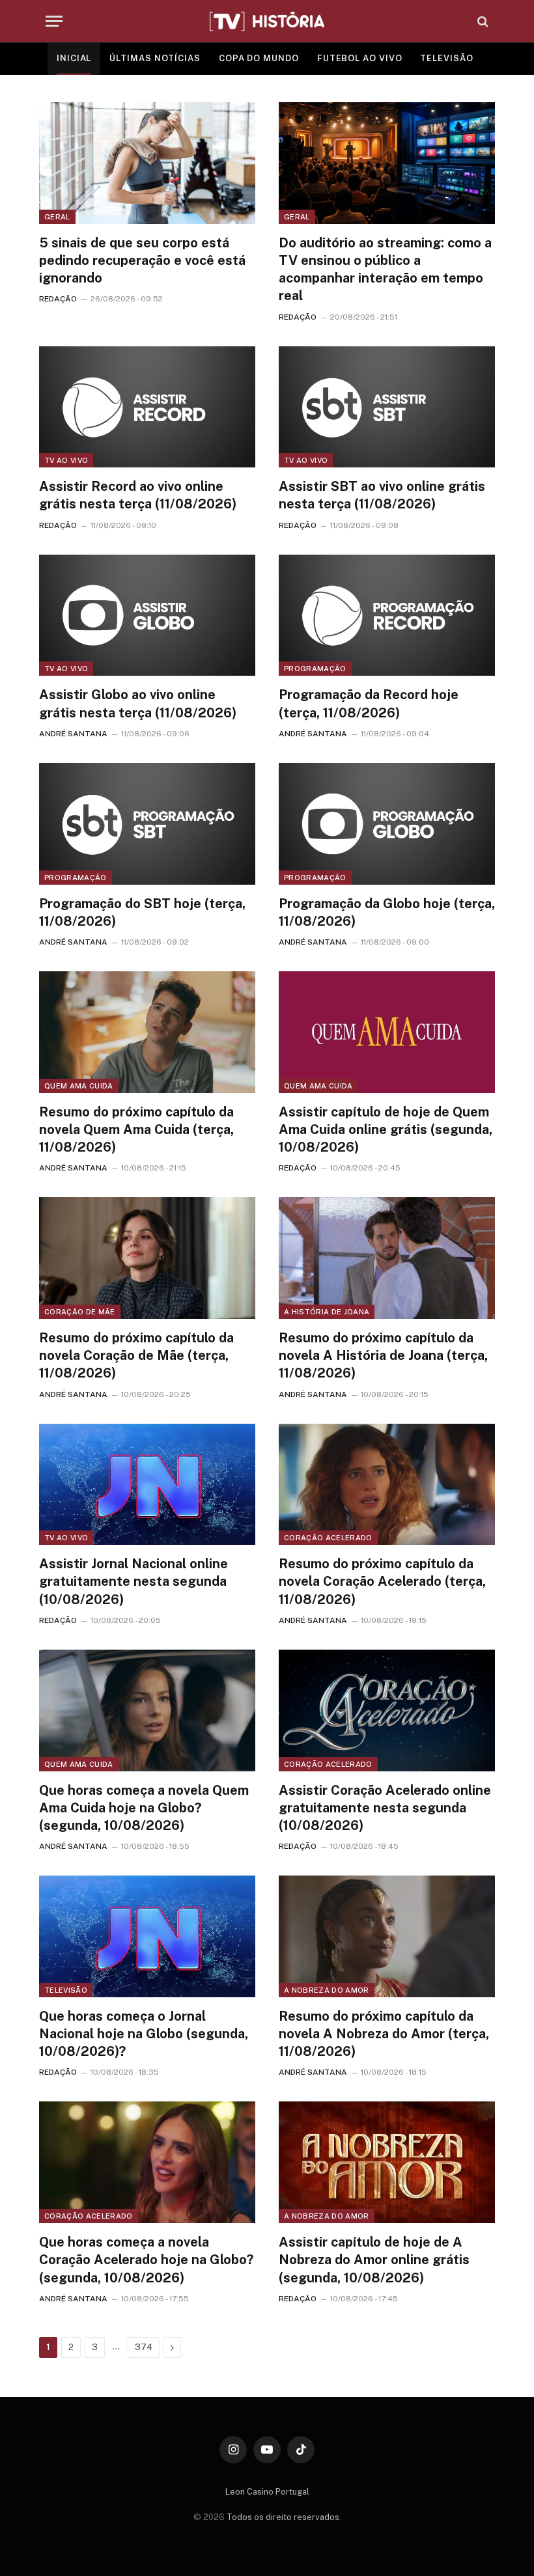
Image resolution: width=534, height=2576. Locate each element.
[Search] (482, 21)
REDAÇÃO (58, 299)
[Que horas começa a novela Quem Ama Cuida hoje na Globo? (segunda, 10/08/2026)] (147, 1710)
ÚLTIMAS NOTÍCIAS (155, 58)
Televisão (66, 1990)
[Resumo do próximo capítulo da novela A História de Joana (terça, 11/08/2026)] (387, 1258)
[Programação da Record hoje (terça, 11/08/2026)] (387, 616)
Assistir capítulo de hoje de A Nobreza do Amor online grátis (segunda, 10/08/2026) (374, 2260)
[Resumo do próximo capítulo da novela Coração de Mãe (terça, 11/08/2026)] (147, 1258)
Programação (315, 669)
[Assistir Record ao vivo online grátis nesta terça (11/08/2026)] (147, 407)
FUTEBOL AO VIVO (360, 58)
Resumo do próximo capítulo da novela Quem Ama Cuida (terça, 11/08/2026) (136, 1129)
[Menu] (54, 21)
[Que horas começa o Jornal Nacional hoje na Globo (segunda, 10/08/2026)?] (147, 1936)
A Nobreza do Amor (327, 1990)
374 (144, 2347)
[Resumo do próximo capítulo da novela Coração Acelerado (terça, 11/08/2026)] (387, 1485)
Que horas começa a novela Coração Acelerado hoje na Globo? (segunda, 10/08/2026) (146, 2260)
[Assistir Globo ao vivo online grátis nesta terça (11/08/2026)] (147, 616)
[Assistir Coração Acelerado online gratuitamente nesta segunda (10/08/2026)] (387, 1710)
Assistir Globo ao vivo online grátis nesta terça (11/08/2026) (138, 703)
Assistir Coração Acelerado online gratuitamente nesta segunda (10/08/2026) (385, 1808)
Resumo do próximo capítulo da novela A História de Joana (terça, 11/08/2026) (383, 1355)
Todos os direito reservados (283, 2517)
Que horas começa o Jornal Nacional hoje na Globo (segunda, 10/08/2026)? (144, 2034)
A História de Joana (327, 1312)
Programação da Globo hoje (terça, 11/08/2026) (387, 912)
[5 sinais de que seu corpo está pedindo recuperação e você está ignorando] (147, 163)
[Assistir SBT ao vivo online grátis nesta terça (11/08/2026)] (387, 407)
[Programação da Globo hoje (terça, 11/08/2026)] (387, 824)
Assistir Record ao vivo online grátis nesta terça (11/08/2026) (138, 495)
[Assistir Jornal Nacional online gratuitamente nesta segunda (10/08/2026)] (147, 1485)
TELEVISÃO (446, 58)
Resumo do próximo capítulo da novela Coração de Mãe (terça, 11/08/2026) (136, 1355)
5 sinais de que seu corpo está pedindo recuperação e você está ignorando (142, 260)
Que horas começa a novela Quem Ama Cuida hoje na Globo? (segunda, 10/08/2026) (144, 1808)
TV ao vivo (66, 460)
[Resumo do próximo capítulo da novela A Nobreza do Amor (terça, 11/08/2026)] (387, 1936)
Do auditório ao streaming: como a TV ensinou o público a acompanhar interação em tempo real (385, 270)
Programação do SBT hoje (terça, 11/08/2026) (142, 912)
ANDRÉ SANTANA (73, 734)
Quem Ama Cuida (79, 1086)
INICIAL (74, 58)
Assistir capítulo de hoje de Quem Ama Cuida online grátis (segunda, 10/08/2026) (386, 1129)
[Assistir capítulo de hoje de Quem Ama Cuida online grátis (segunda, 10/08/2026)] (387, 1032)
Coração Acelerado (328, 1538)
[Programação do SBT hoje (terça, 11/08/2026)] (147, 824)
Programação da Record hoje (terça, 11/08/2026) (369, 703)
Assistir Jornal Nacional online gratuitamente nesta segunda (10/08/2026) (133, 1581)
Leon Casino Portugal (267, 2492)
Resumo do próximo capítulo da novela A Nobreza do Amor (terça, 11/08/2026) (384, 2034)
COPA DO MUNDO (259, 58)
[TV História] (267, 21)
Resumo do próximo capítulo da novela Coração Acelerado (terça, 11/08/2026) (382, 1581)
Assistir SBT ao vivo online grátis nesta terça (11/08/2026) (382, 495)
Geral (57, 217)
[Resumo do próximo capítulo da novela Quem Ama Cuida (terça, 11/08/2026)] (147, 1032)
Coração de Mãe (80, 1312)
